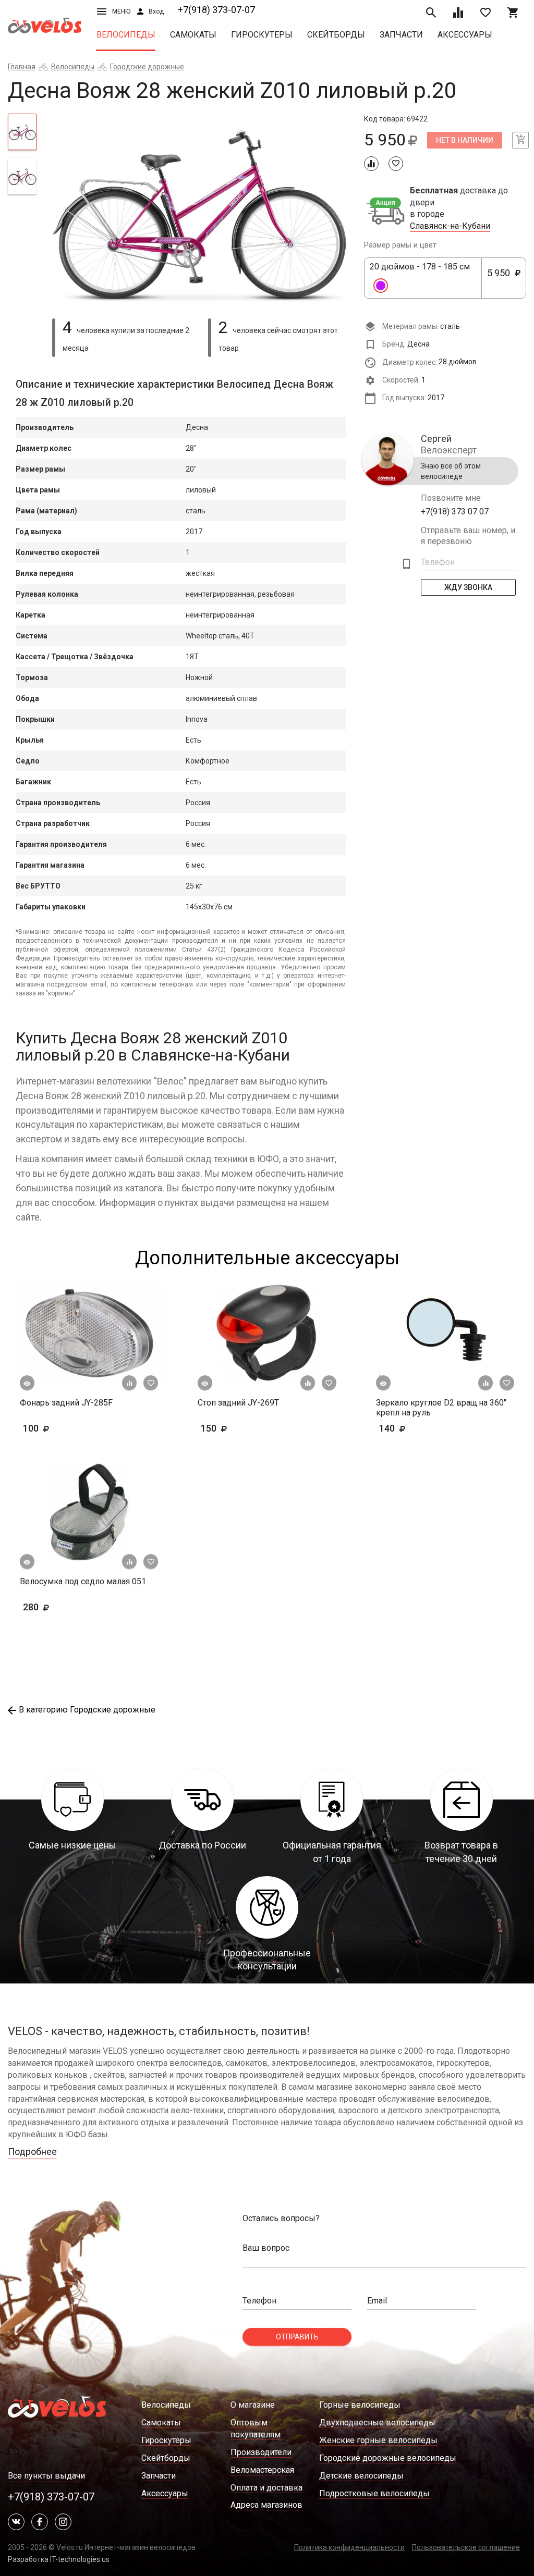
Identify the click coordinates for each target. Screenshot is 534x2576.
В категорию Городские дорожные (87, 1710)
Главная (22, 67)
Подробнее (32, 2152)
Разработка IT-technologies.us (59, 2559)
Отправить (297, 2337)
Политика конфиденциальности (349, 2547)
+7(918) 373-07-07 (216, 10)
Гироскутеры (262, 35)
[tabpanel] (200, 210)
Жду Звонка (468, 587)
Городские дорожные (147, 67)
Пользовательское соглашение (466, 2547)
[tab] (22, 132)
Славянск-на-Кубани (450, 226)
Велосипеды (126, 35)
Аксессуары (465, 35)
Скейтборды (336, 35)
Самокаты (193, 35)
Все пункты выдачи (46, 2476)
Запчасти (401, 35)
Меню (121, 11)
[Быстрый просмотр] (27, 1383)
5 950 (503, 278)
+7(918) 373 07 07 (455, 511)
